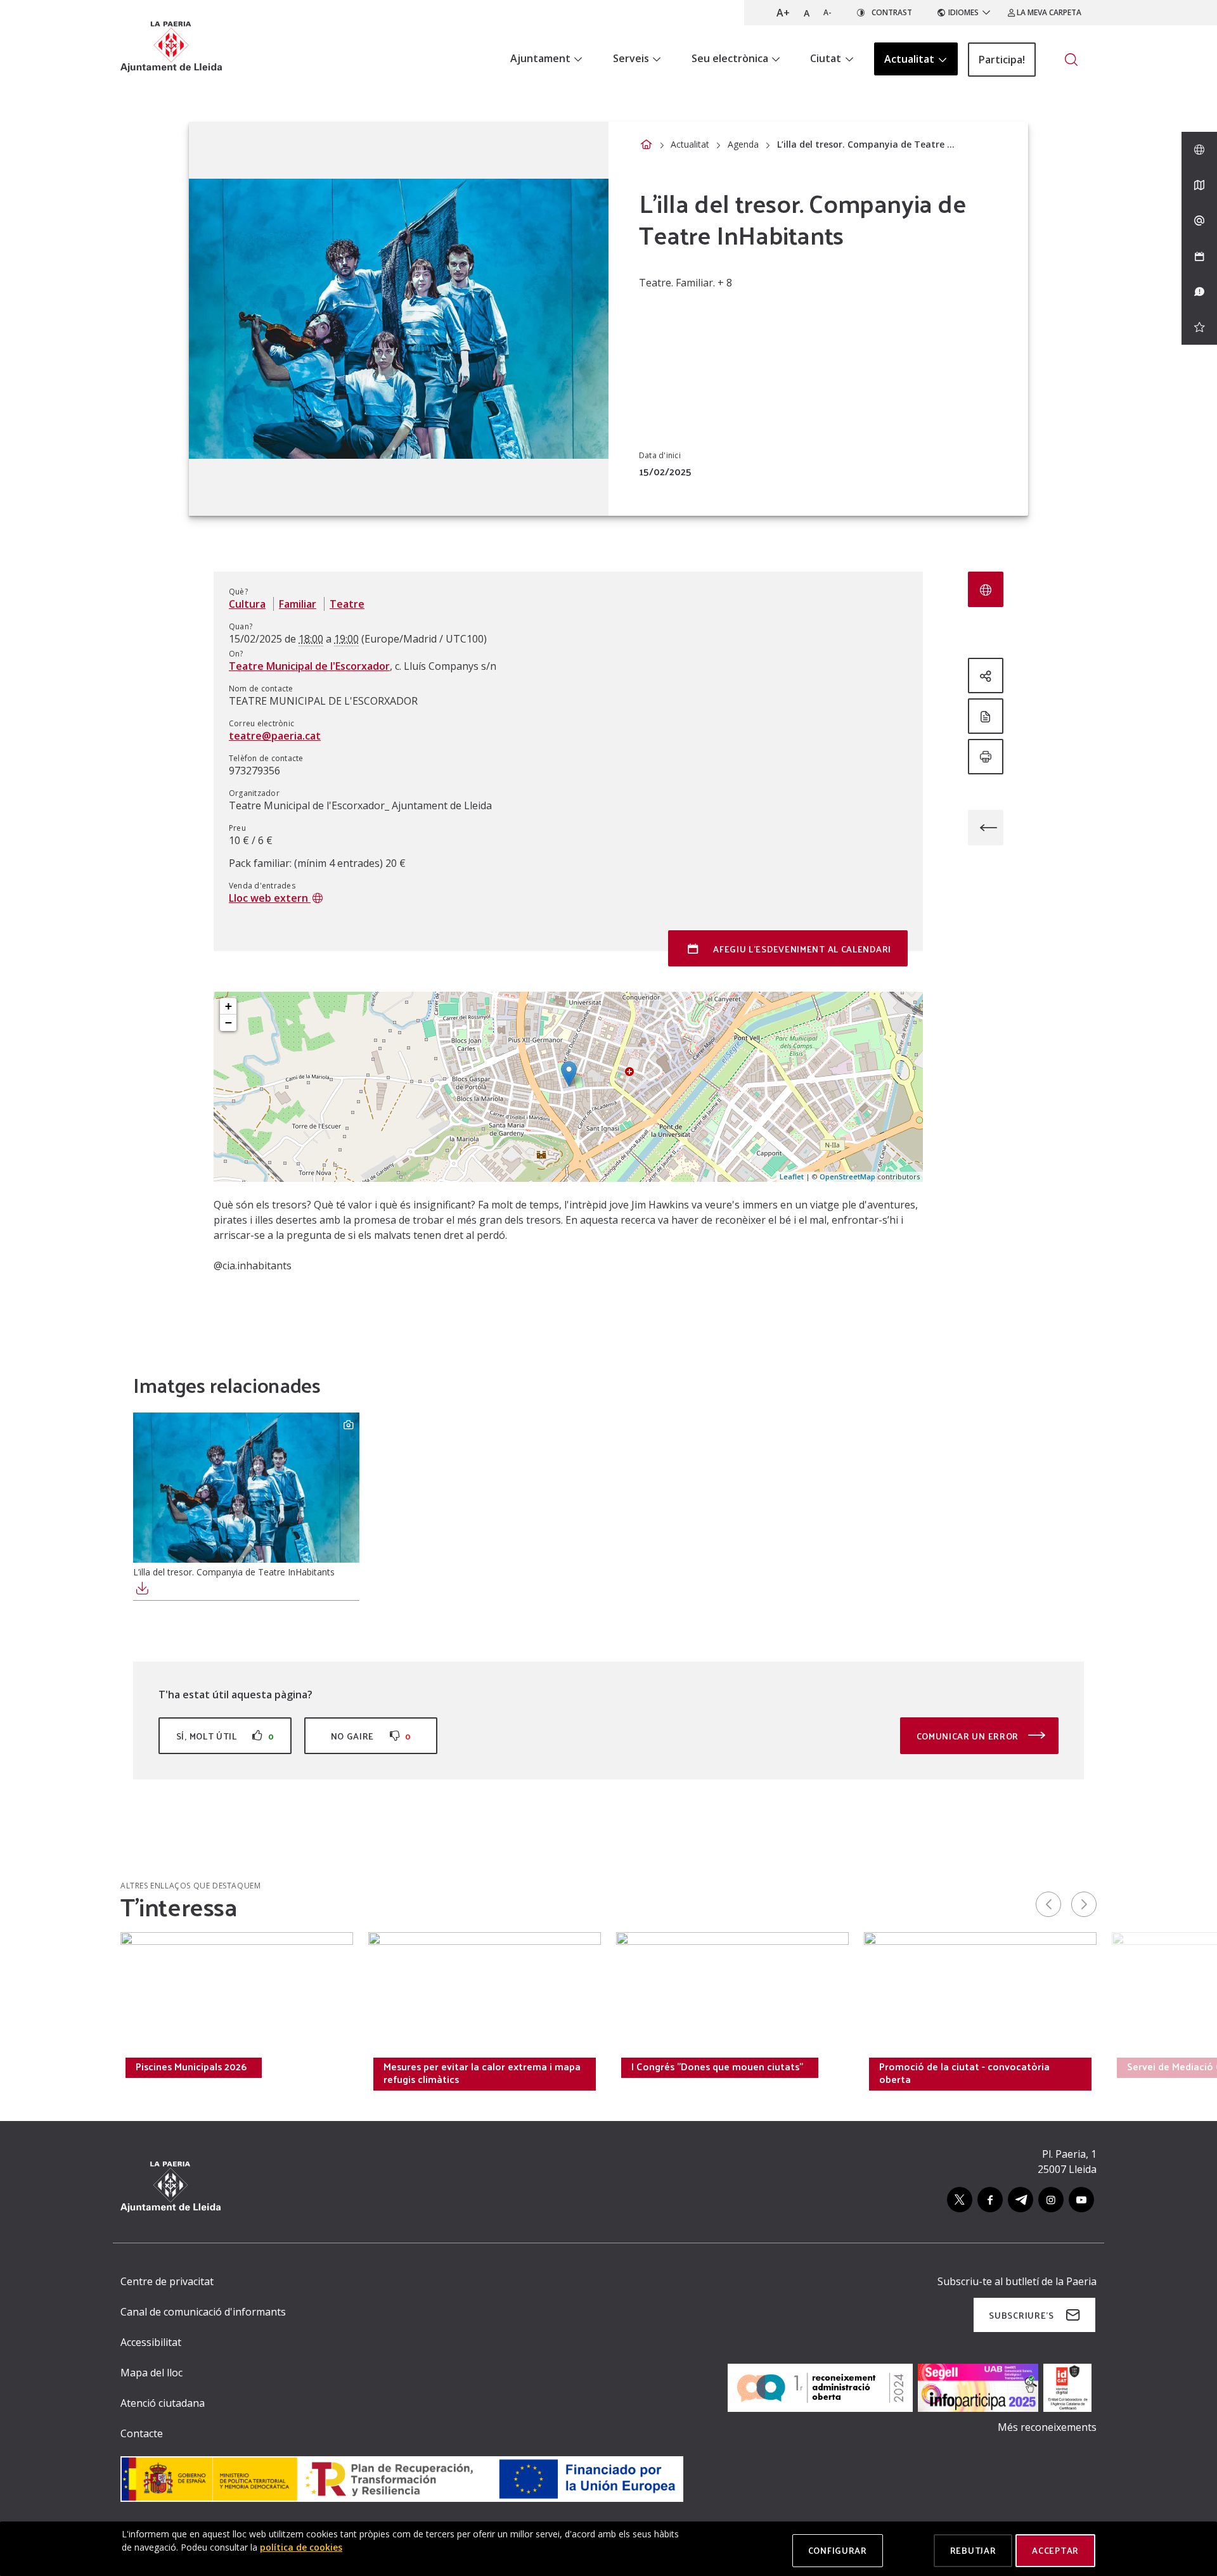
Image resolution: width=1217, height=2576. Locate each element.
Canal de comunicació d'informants (203, 2312)
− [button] (229, 1022)
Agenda (743, 144)
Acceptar (1055, 2550)
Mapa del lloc (151, 2373)
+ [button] (229, 1006)
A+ (783, 13)
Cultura (247, 604)
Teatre (347, 604)
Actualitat (690, 144)
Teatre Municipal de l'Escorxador (309, 666)
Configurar (838, 2550)
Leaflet (792, 1176)
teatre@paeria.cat (275, 736)
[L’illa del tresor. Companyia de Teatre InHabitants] (246, 1488)
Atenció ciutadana (163, 2403)
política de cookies (301, 2547)
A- (827, 12)
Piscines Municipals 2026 (191, 2067)
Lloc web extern (270, 898)
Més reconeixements (1047, 2427)
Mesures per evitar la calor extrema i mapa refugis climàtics (482, 2073)
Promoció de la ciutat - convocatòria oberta (964, 2073)
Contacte (142, 2433)
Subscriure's (1021, 2315)
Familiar (298, 604)
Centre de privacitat (167, 2281)
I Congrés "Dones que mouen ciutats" (717, 2067)
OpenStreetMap (847, 1176)
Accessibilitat (151, 2342)
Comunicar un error (969, 1736)
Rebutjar (973, 2550)
